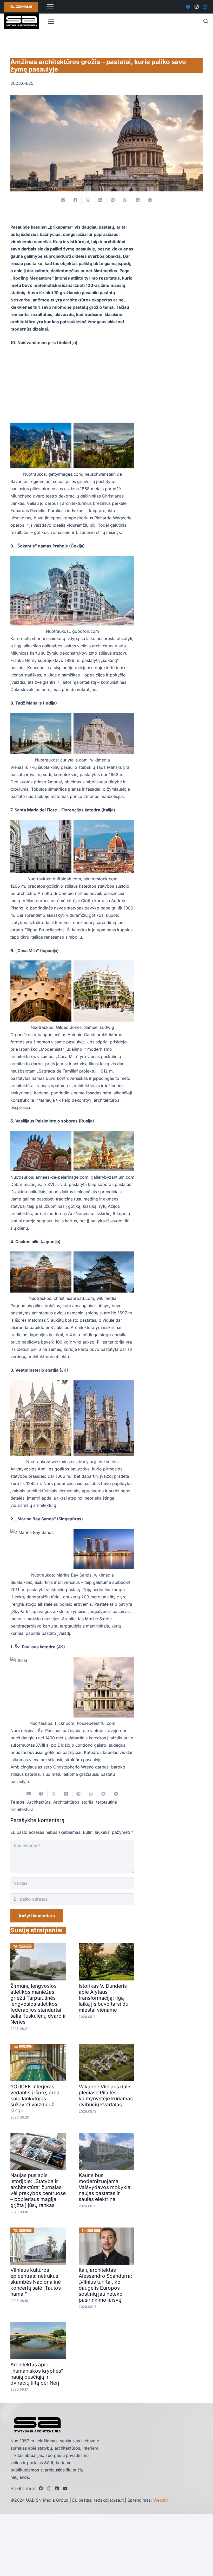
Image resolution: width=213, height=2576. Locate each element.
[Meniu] (50, 7)
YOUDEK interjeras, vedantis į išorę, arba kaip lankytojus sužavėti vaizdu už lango (35, 2099)
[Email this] (63, 200)
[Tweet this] (88, 200)
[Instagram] (196, 7)
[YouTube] (65, 2488)
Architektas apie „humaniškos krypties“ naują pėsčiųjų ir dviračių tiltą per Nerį (37, 2374)
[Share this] (75, 200)
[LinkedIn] (205, 7)
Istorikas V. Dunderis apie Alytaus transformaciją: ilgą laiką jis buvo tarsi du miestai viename (104, 1998)
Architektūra (39, 1802)
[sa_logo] (22, 21)
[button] (206, 21)
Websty (161, 2500)
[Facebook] (188, 7)
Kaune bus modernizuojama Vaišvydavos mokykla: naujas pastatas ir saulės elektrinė (105, 2187)
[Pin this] (113, 200)
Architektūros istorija (73, 1802)
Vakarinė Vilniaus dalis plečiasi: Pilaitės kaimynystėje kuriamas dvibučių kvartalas (106, 2096)
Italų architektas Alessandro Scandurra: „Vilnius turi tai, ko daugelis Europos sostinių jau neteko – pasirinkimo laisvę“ (105, 2285)
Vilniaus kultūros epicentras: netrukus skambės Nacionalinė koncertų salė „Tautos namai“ (36, 2282)
